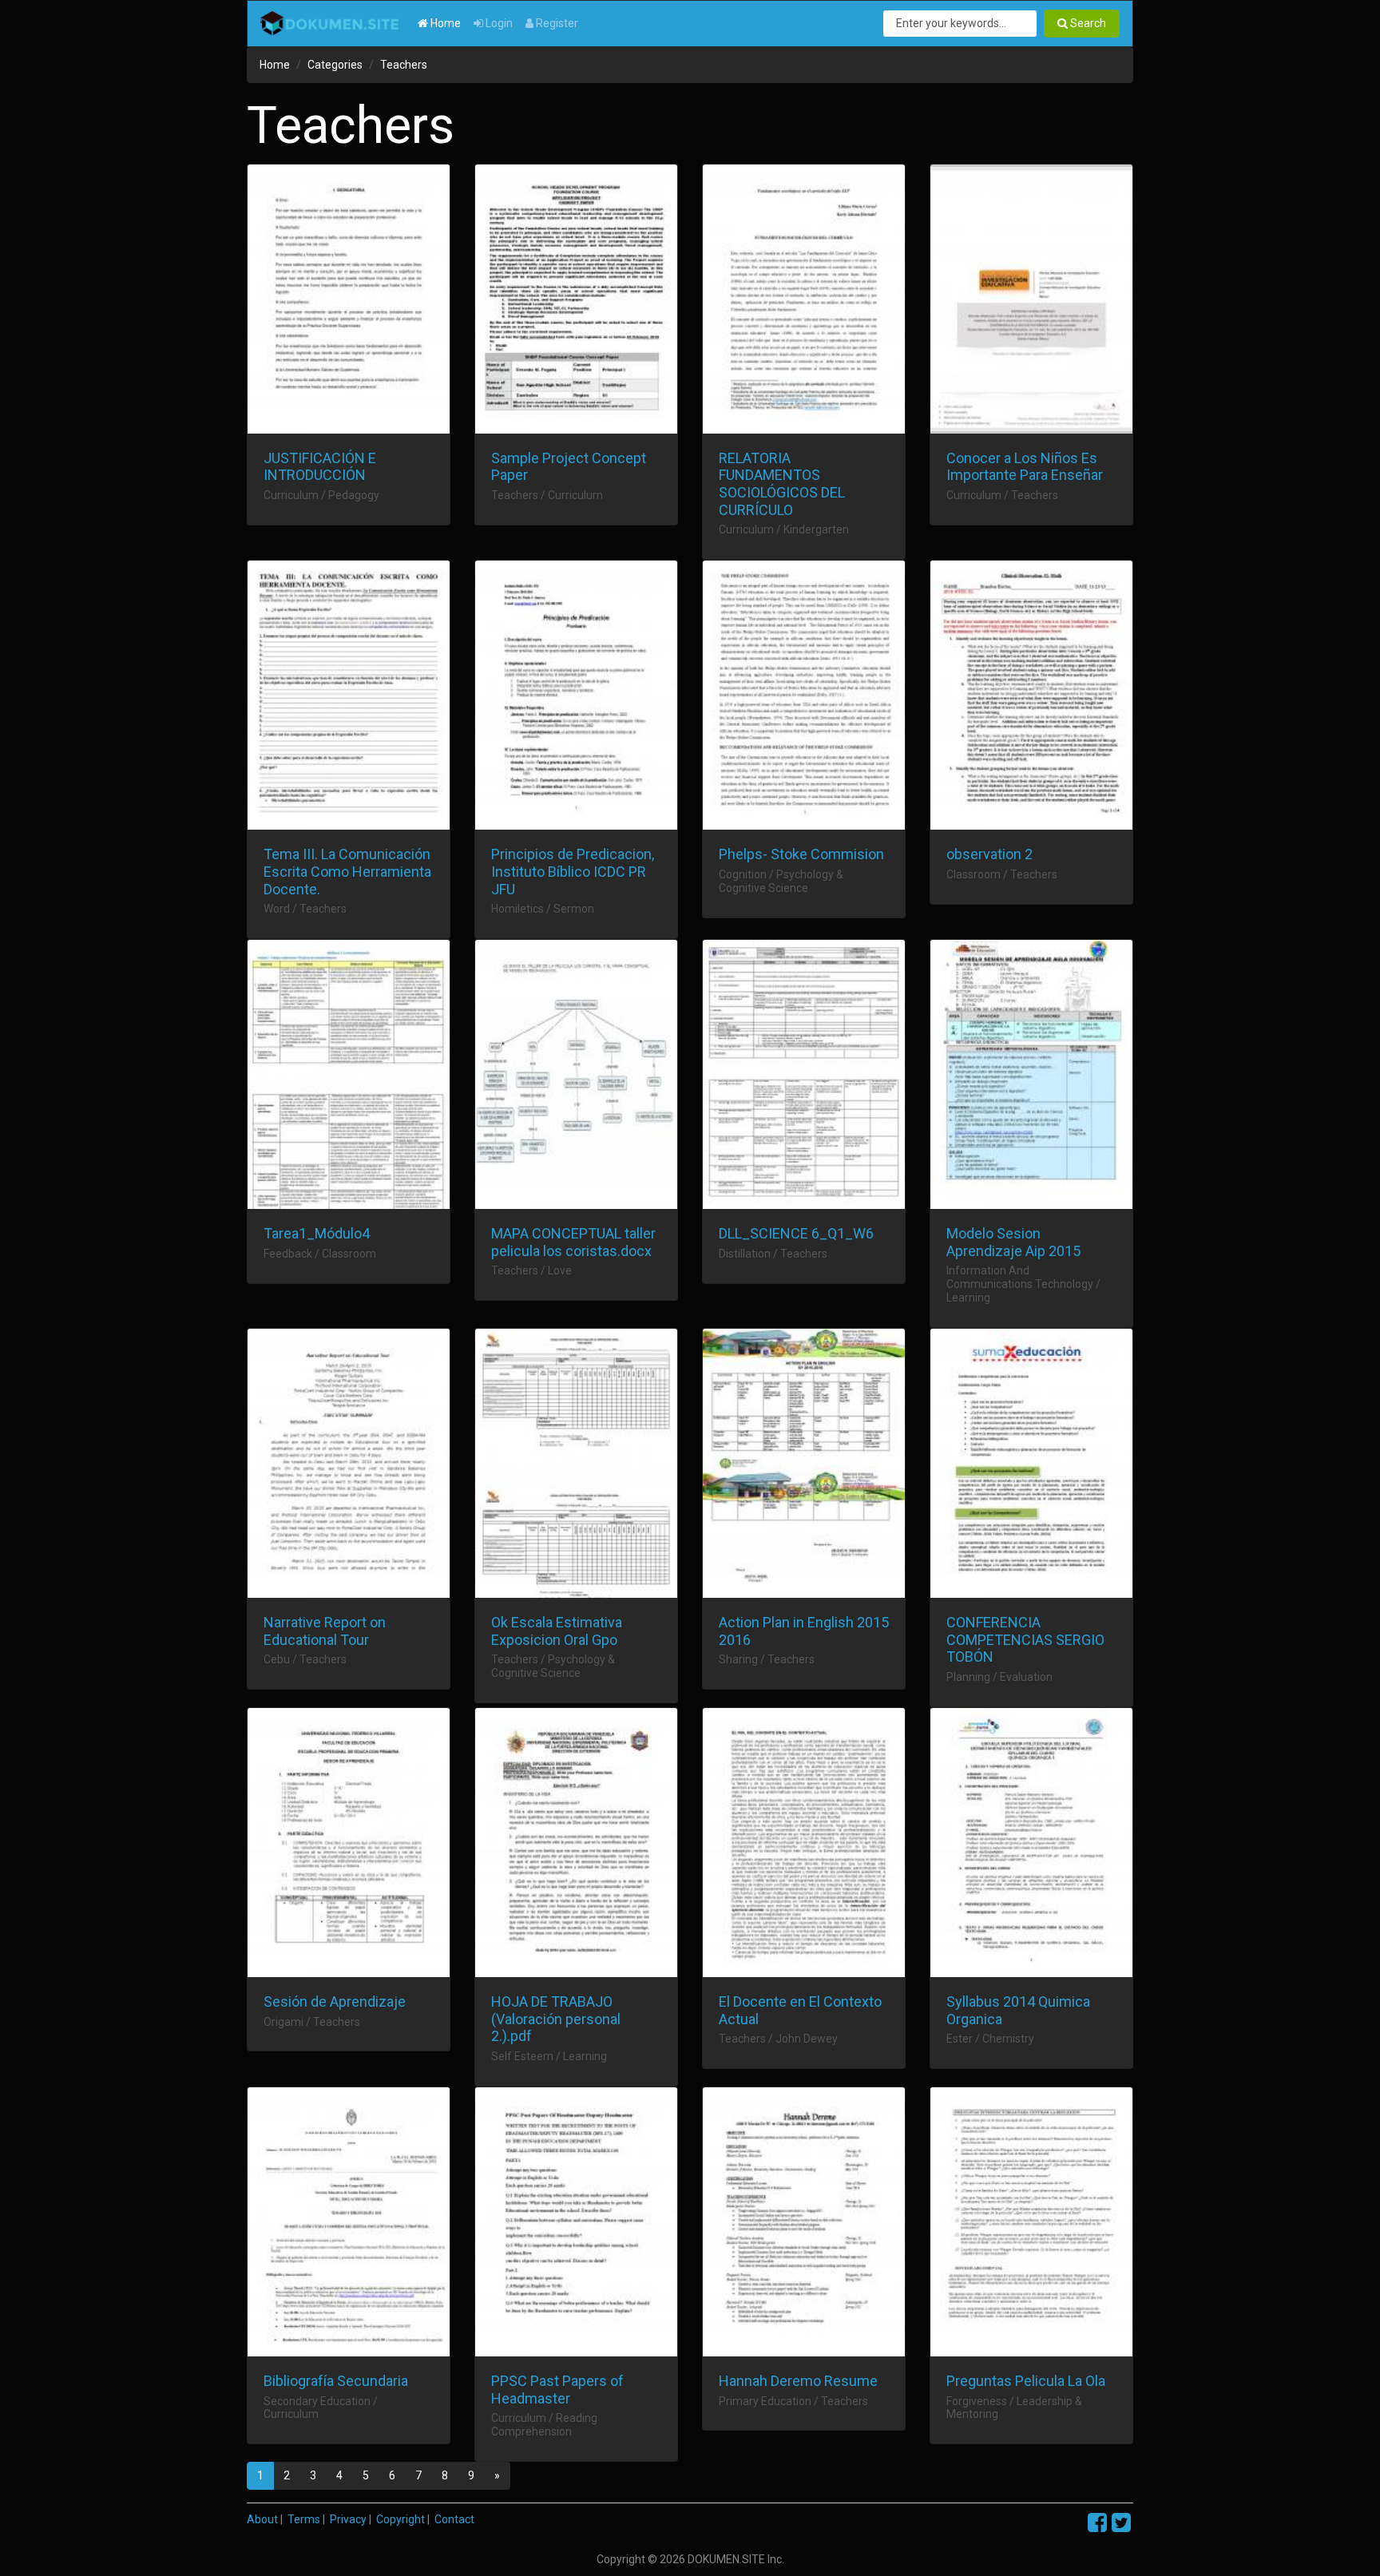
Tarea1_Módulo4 (317, 1233)
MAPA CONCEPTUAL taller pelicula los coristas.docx (573, 1242)
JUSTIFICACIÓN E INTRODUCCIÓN (320, 467)
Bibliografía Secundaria (336, 2381)
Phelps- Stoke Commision (801, 854)
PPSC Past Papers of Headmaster (557, 2390)
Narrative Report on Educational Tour (325, 1631)
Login (498, 23)
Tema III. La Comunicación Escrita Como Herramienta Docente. (347, 871)
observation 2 (989, 854)
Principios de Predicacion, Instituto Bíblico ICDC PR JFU (573, 871)
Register (556, 23)
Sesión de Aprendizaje (335, 2001)
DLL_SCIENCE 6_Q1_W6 (796, 1233)
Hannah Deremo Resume (798, 2381)
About (262, 2519)
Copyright (401, 2519)
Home (444, 23)
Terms (304, 2519)
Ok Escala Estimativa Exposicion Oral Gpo (557, 1631)
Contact (454, 2519)
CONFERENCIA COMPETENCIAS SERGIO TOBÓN (1025, 1639)
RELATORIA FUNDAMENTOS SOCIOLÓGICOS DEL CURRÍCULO (782, 484)
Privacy (348, 2519)
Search (1087, 23)
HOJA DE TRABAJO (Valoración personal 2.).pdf (556, 2019)
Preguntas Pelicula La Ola (1026, 2381)
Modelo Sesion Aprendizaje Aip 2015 (1013, 1242)
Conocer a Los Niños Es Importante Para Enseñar (1025, 467)
